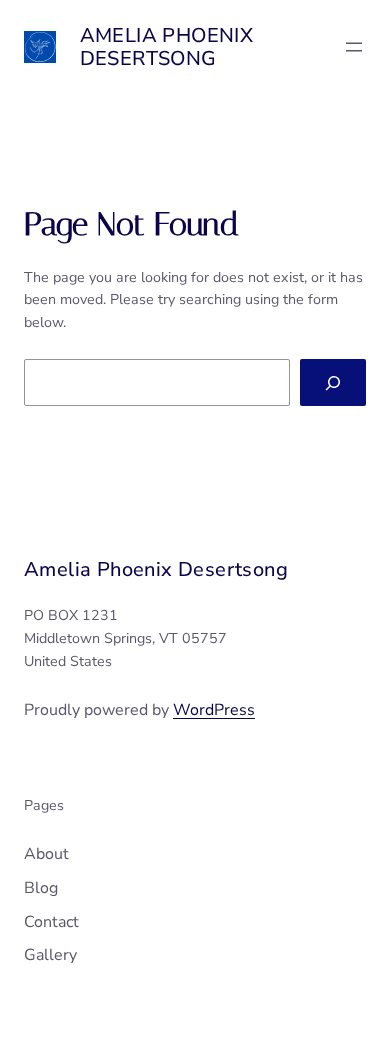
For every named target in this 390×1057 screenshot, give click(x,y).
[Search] (333, 382)
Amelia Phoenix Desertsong (167, 47)
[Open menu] (354, 47)
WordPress (214, 710)
